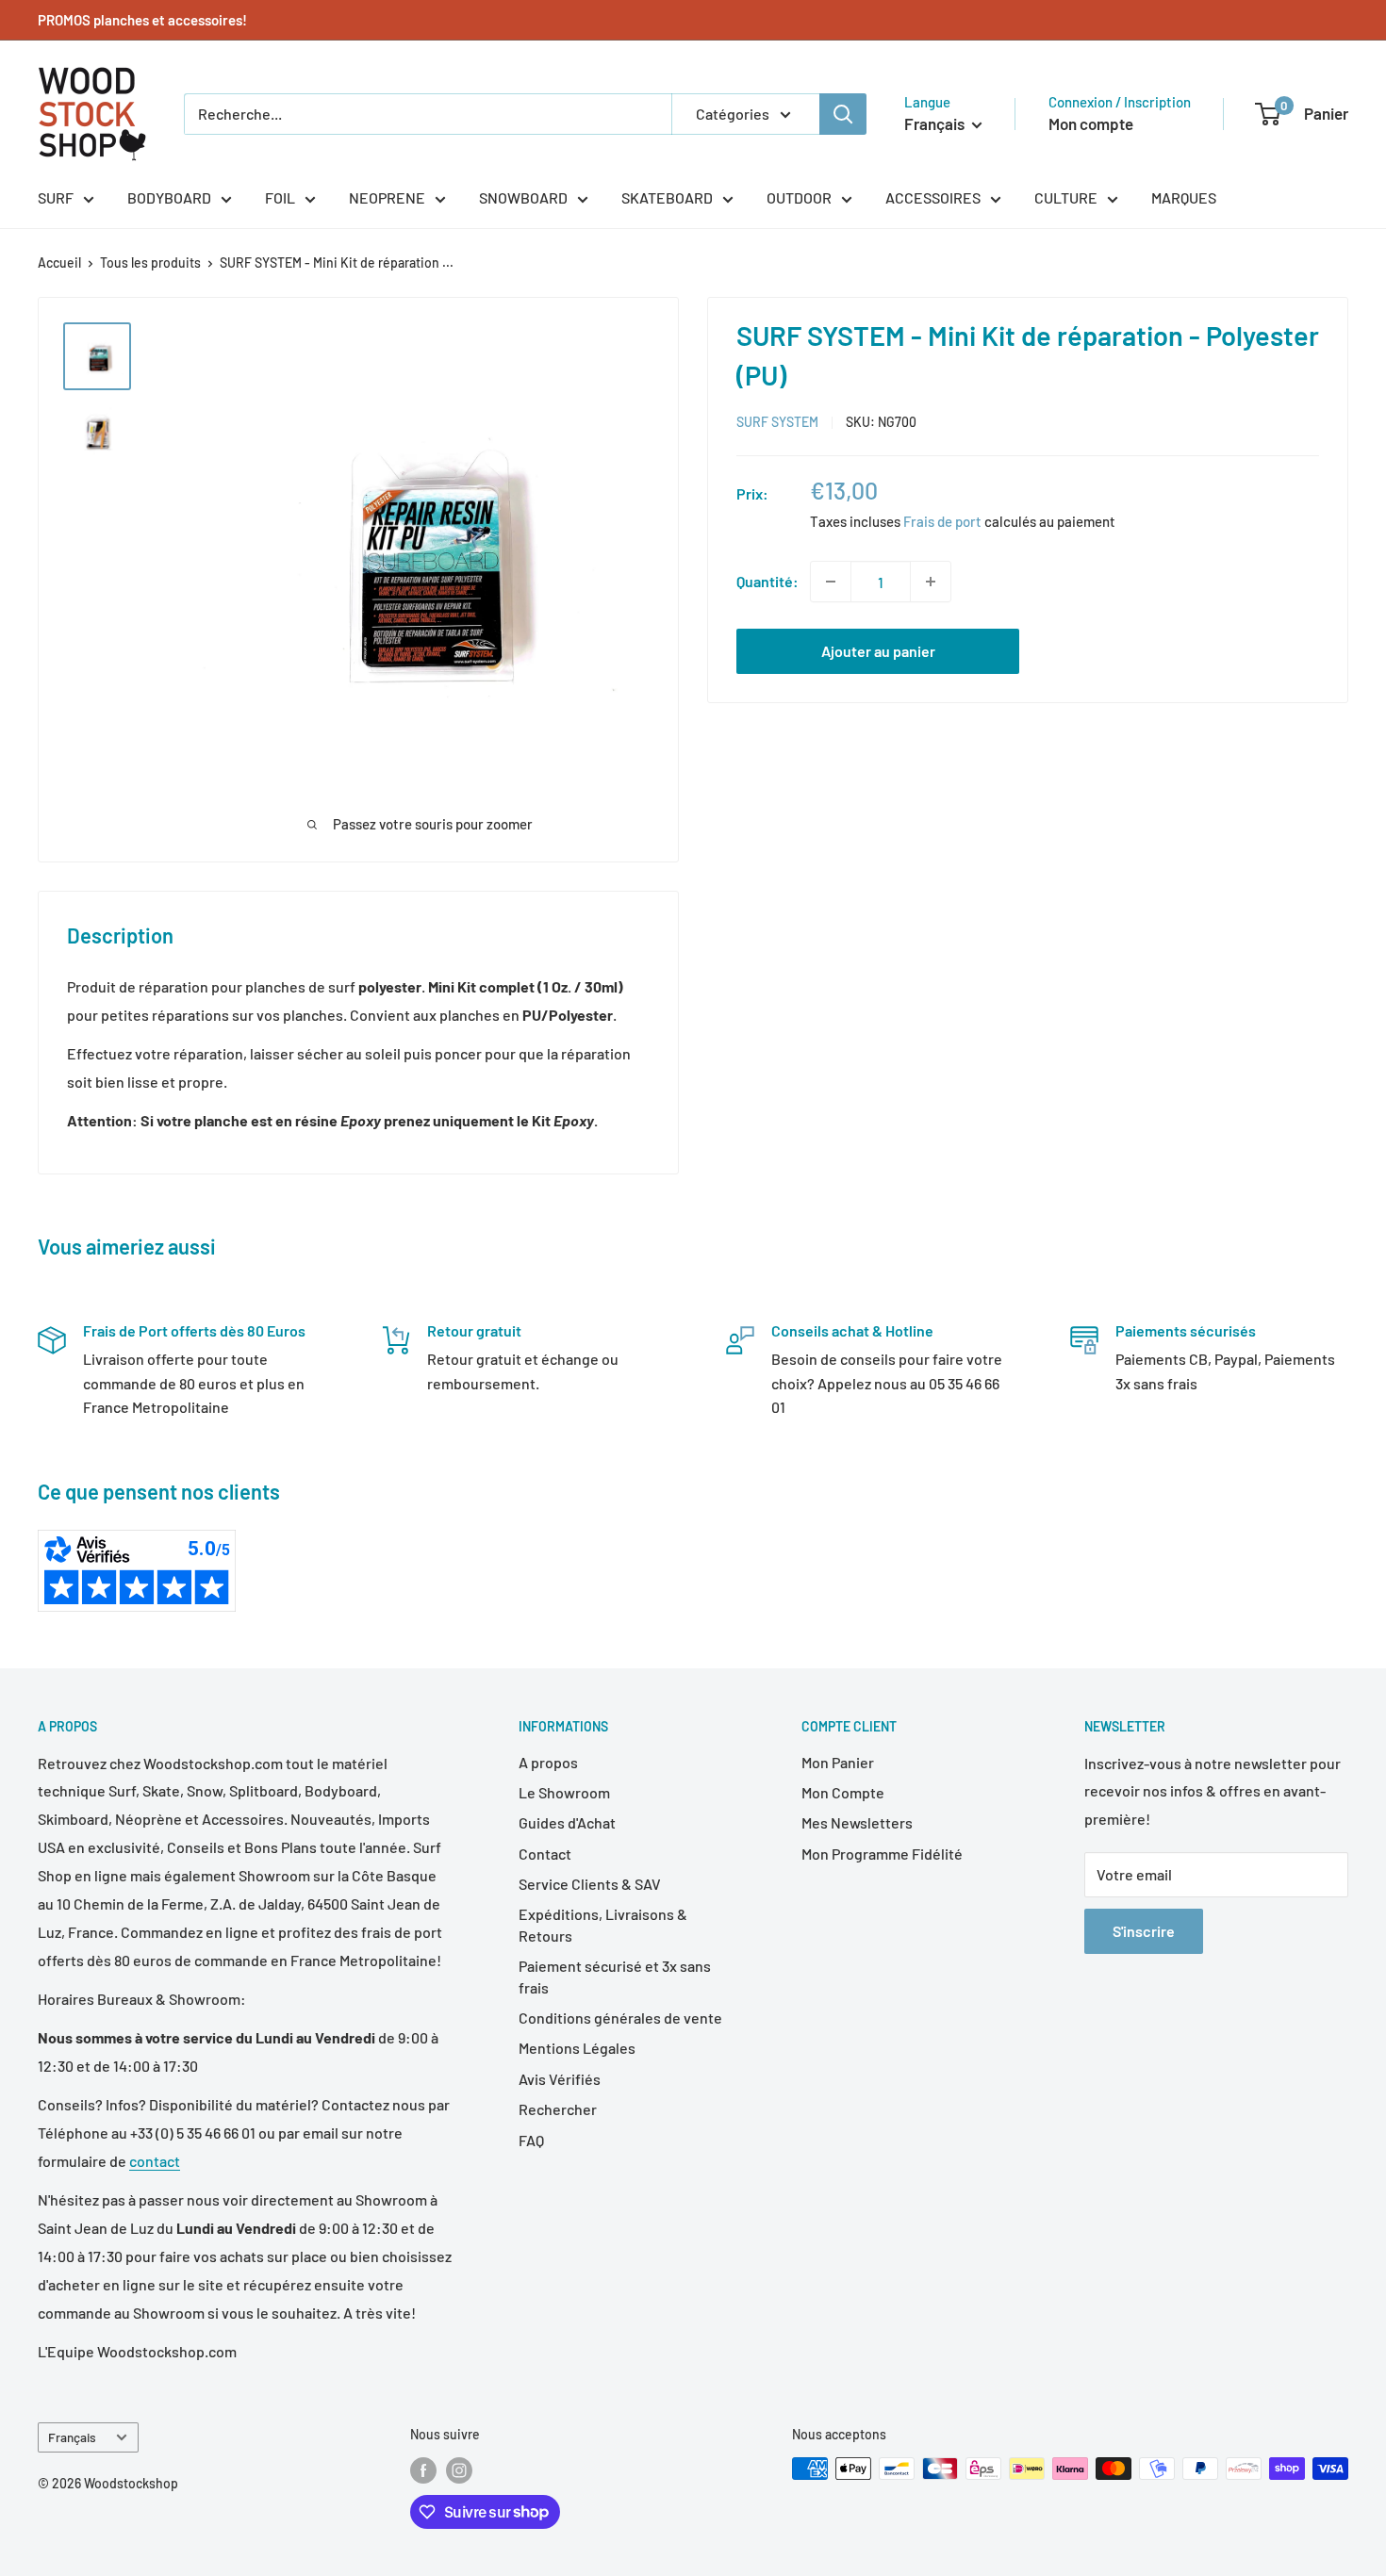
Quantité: (767, 581)
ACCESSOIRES (933, 197)
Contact (545, 1854)
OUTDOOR (799, 197)
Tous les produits (150, 263)
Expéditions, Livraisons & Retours (603, 1924)
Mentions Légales (577, 2048)
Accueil (59, 263)
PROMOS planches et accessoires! (142, 20)
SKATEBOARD (667, 197)
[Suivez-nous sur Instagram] (459, 2470)
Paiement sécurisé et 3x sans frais (615, 1976)
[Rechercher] (843, 114)
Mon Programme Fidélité (882, 1854)
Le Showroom (564, 1792)
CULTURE (1066, 197)
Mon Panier (838, 1762)
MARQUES (1184, 197)
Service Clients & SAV (590, 1884)
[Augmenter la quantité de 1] (931, 582)
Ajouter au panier (878, 651)
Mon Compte (843, 1792)
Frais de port (942, 521)
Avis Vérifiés (560, 2079)
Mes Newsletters (857, 1822)
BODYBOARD (169, 197)
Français (72, 2437)
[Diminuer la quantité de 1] (831, 582)
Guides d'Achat (567, 1822)
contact (155, 2161)
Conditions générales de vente (620, 2018)
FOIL (280, 197)
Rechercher (558, 2109)
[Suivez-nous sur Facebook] (423, 2470)
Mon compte (1091, 123)
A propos (548, 1762)
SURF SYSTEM (777, 422)
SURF (56, 197)
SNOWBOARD (523, 197)
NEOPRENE (387, 197)
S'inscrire (1144, 1931)
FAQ (531, 2140)
